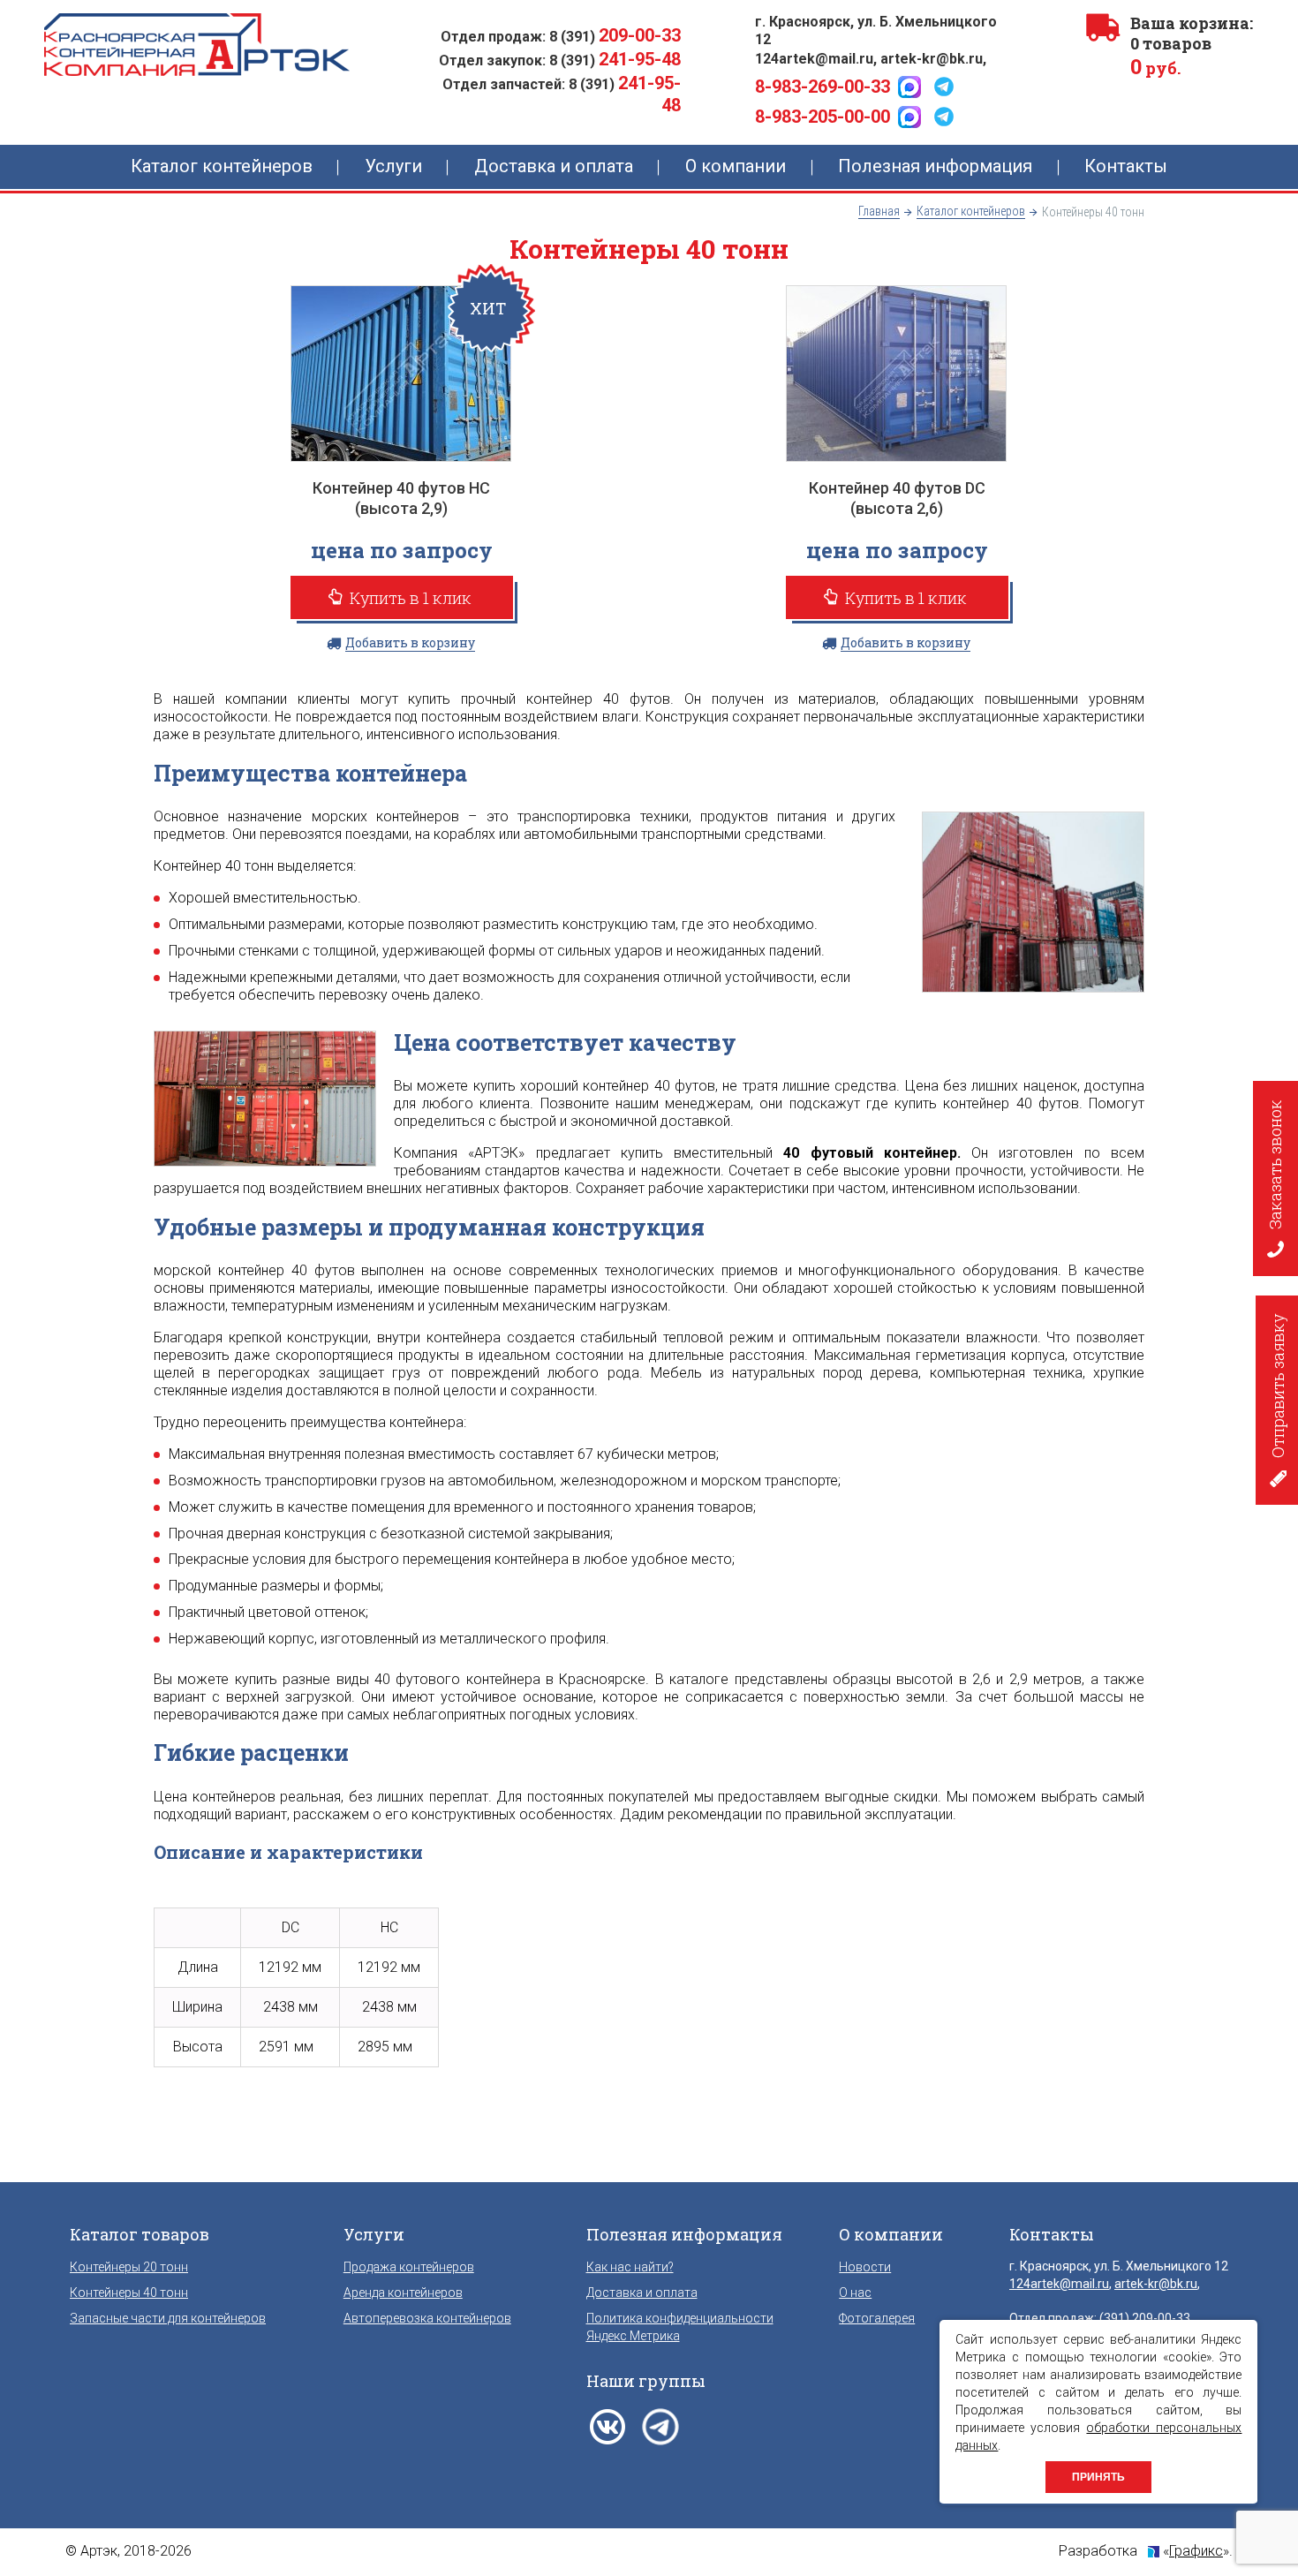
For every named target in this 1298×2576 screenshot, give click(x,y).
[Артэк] (197, 45)
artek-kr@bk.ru (932, 59)
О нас (855, 2293)
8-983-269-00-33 (823, 87)
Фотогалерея (877, 2318)
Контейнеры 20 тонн (129, 2267)
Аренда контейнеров (403, 2293)
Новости (865, 2267)
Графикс (1196, 2551)
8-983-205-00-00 (823, 117)
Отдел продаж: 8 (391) (561, 37)
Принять (1098, 2477)
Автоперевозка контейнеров (427, 2318)
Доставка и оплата (642, 2293)
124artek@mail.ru (814, 59)
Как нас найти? (630, 2267)
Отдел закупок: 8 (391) (560, 60)
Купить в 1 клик (409, 598)
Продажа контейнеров (409, 2267)
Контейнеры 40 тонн (129, 2293)
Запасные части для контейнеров (168, 2318)
